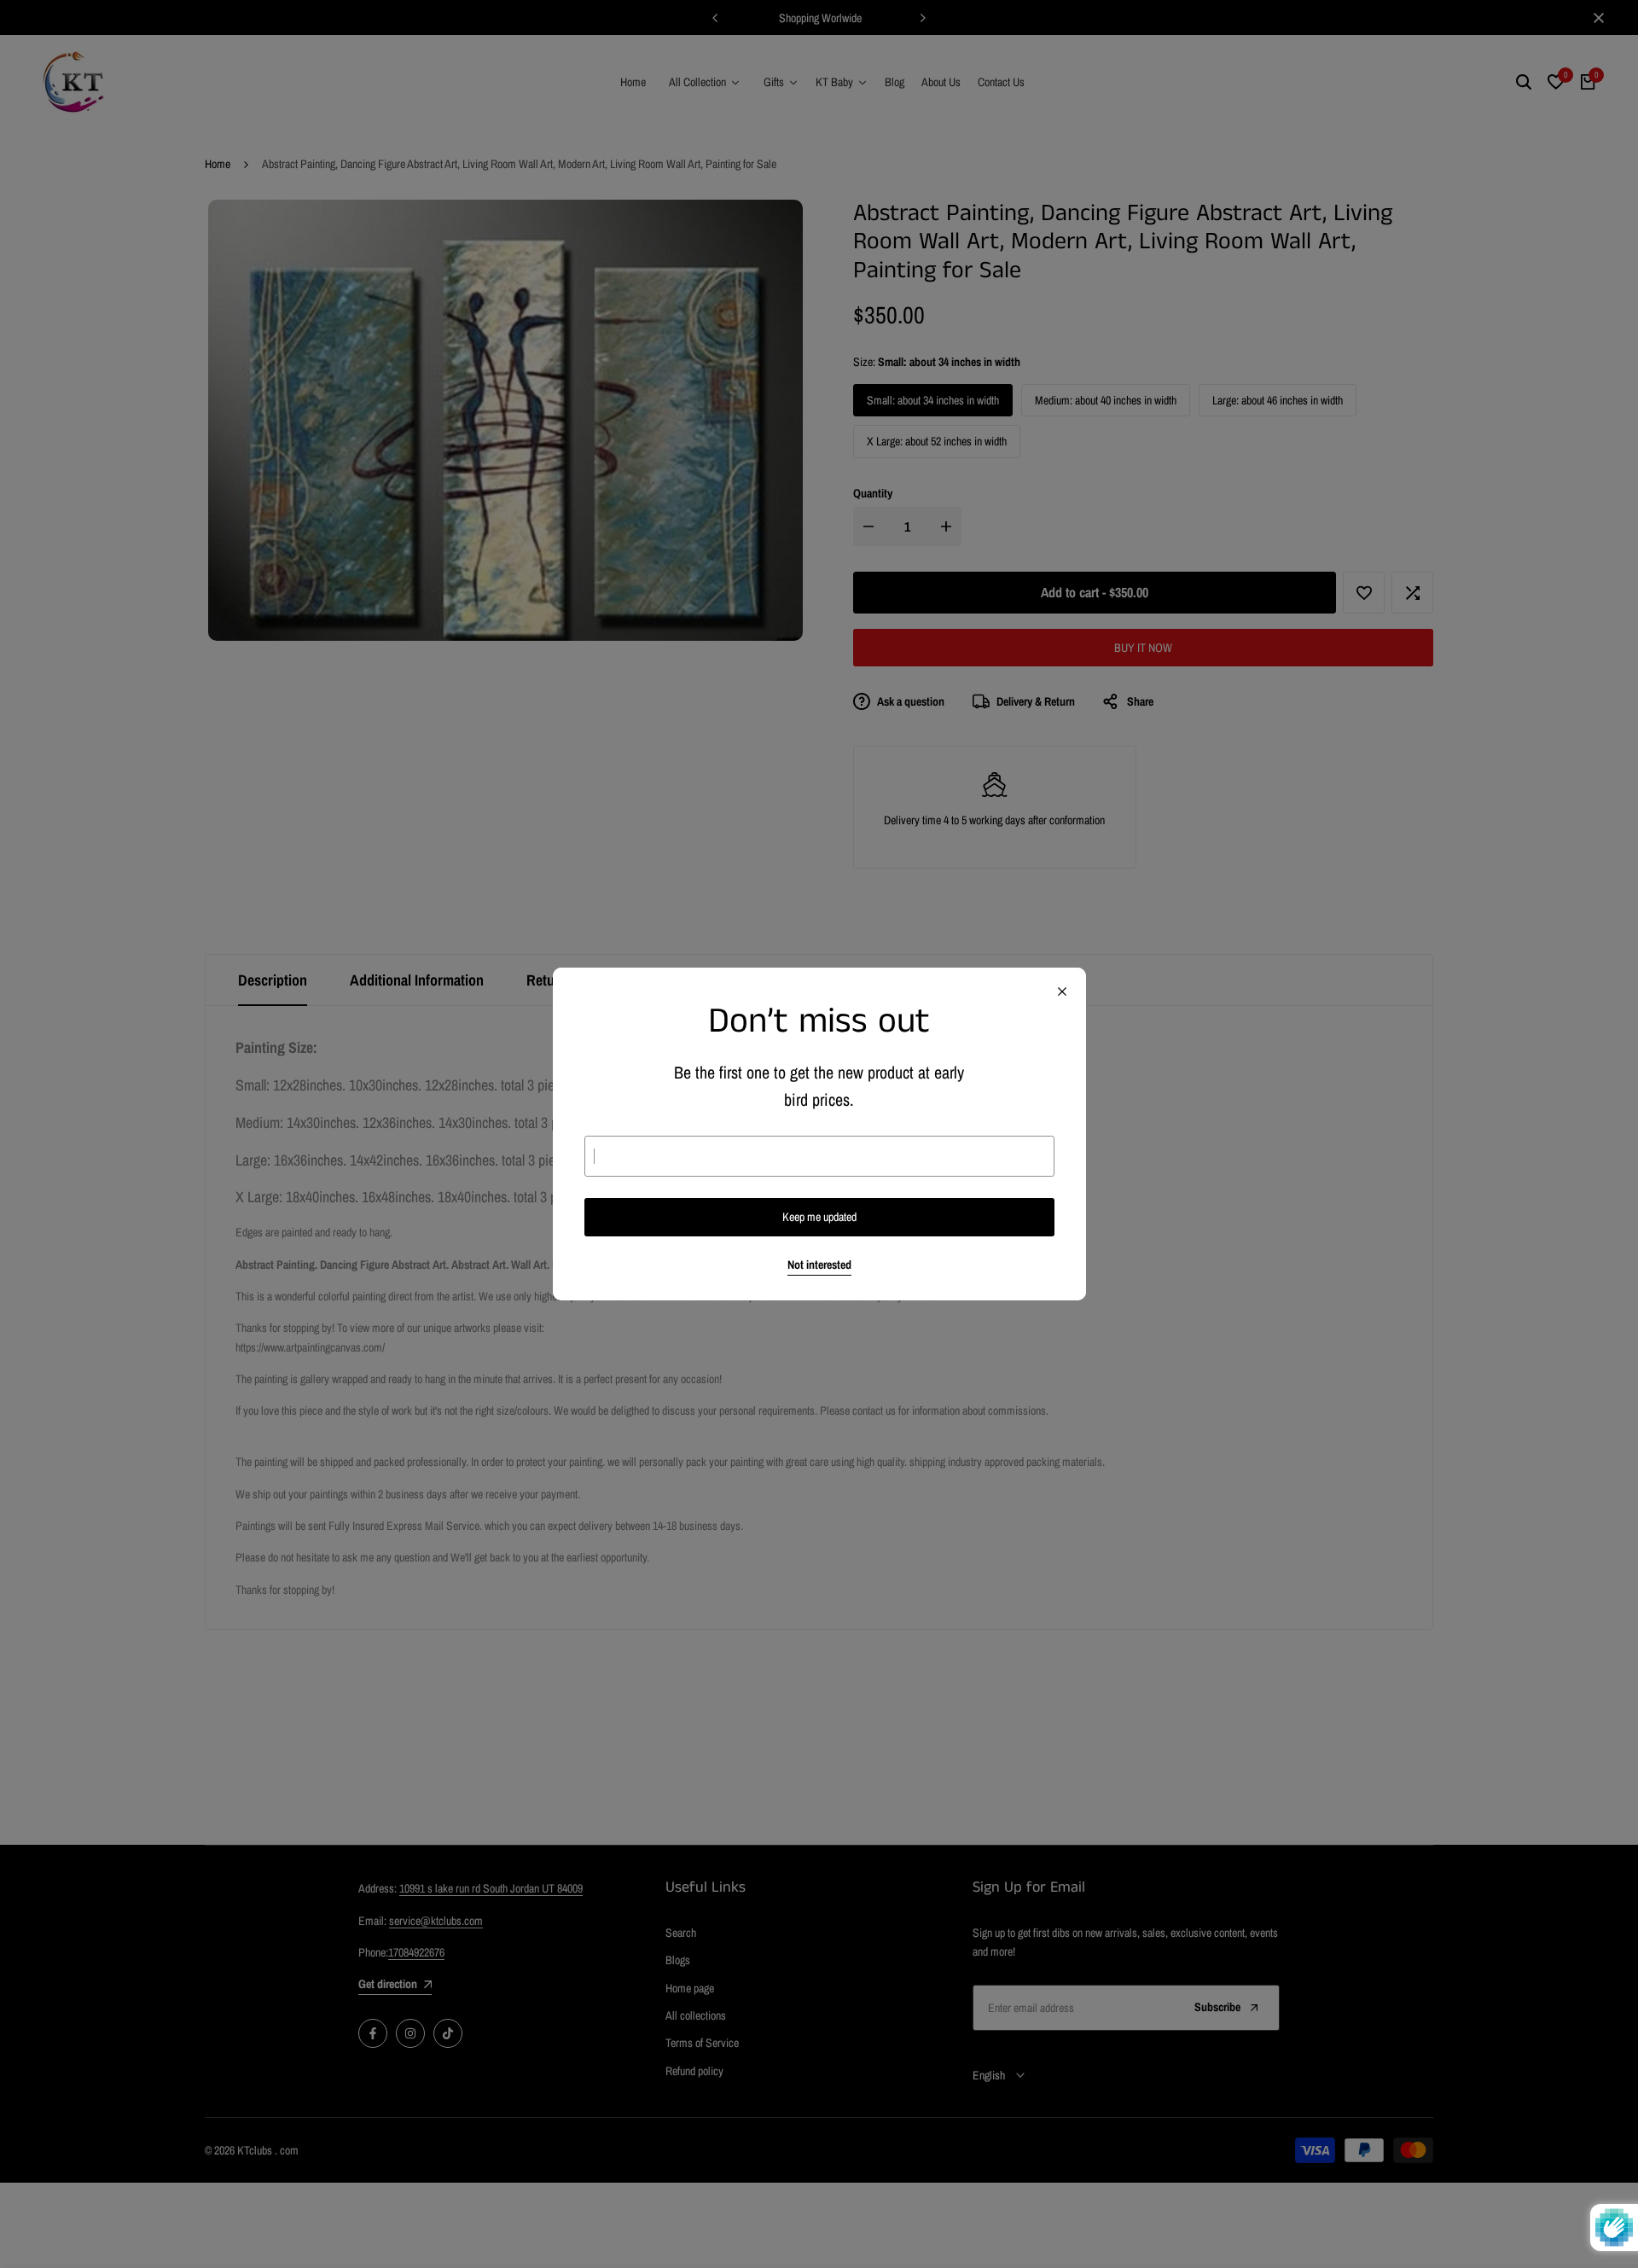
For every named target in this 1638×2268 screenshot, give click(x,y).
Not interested (819, 1265)
